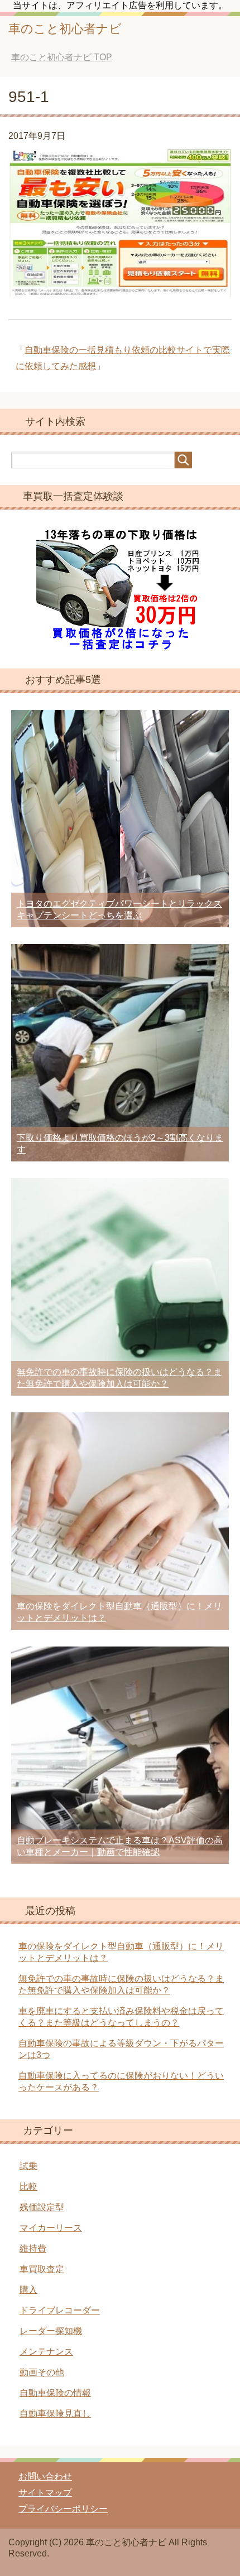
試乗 (28, 2166)
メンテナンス (46, 2352)
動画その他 (42, 2372)
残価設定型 (42, 2207)
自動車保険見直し (55, 2413)
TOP (62, 57)
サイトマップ (45, 2493)
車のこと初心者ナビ (65, 29)
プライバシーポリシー (63, 2509)
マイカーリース (51, 2228)
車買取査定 (42, 2269)
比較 (28, 2187)
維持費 (33, 2248)
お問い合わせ (45, 2476)
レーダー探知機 (51, 2331)
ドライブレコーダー (60, 2310)
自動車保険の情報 (55, 2393)
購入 (28, 2290)
